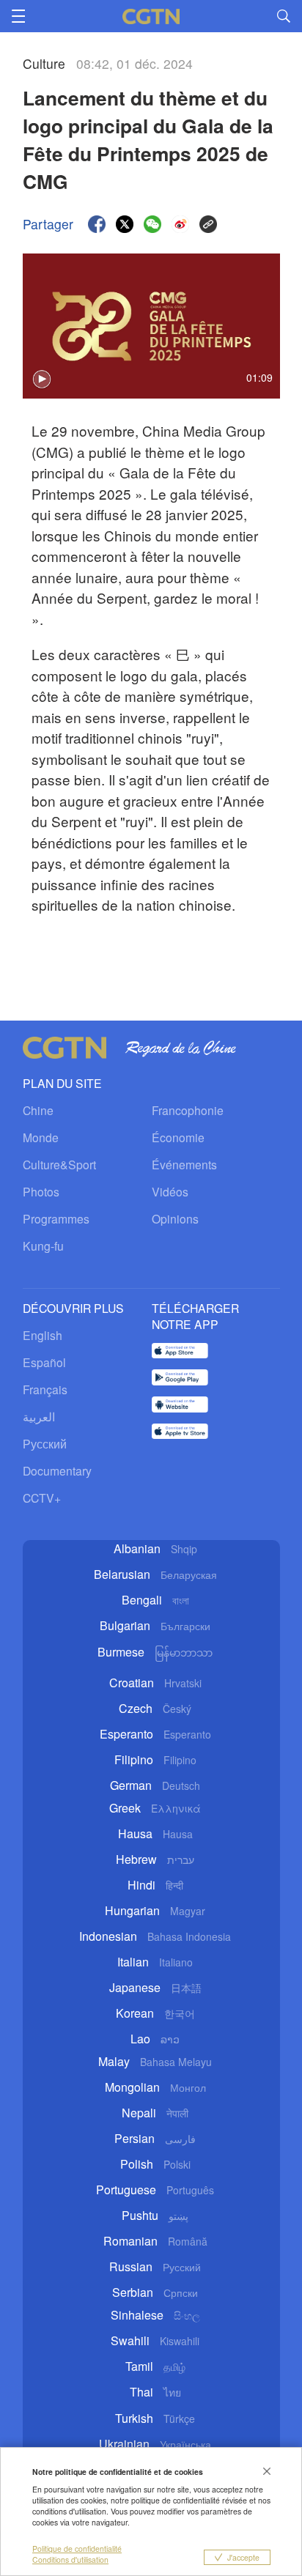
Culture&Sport (59, 1164)
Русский (45, 1443)
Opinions (175, 1218)
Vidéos (170, 1191)
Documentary (57, 1470)
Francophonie (188, 1110)
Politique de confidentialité (77, 2549)
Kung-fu (43, 1246)
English (43, 1335)
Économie (178, 1137)
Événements (184, 1164)
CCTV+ (42, 1498)
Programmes (56, 1218)
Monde (41, 1137)
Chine (38, 1110)
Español (44, 1362)
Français (45, 1389)
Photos (41, 1191)
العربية (39, 1416)
